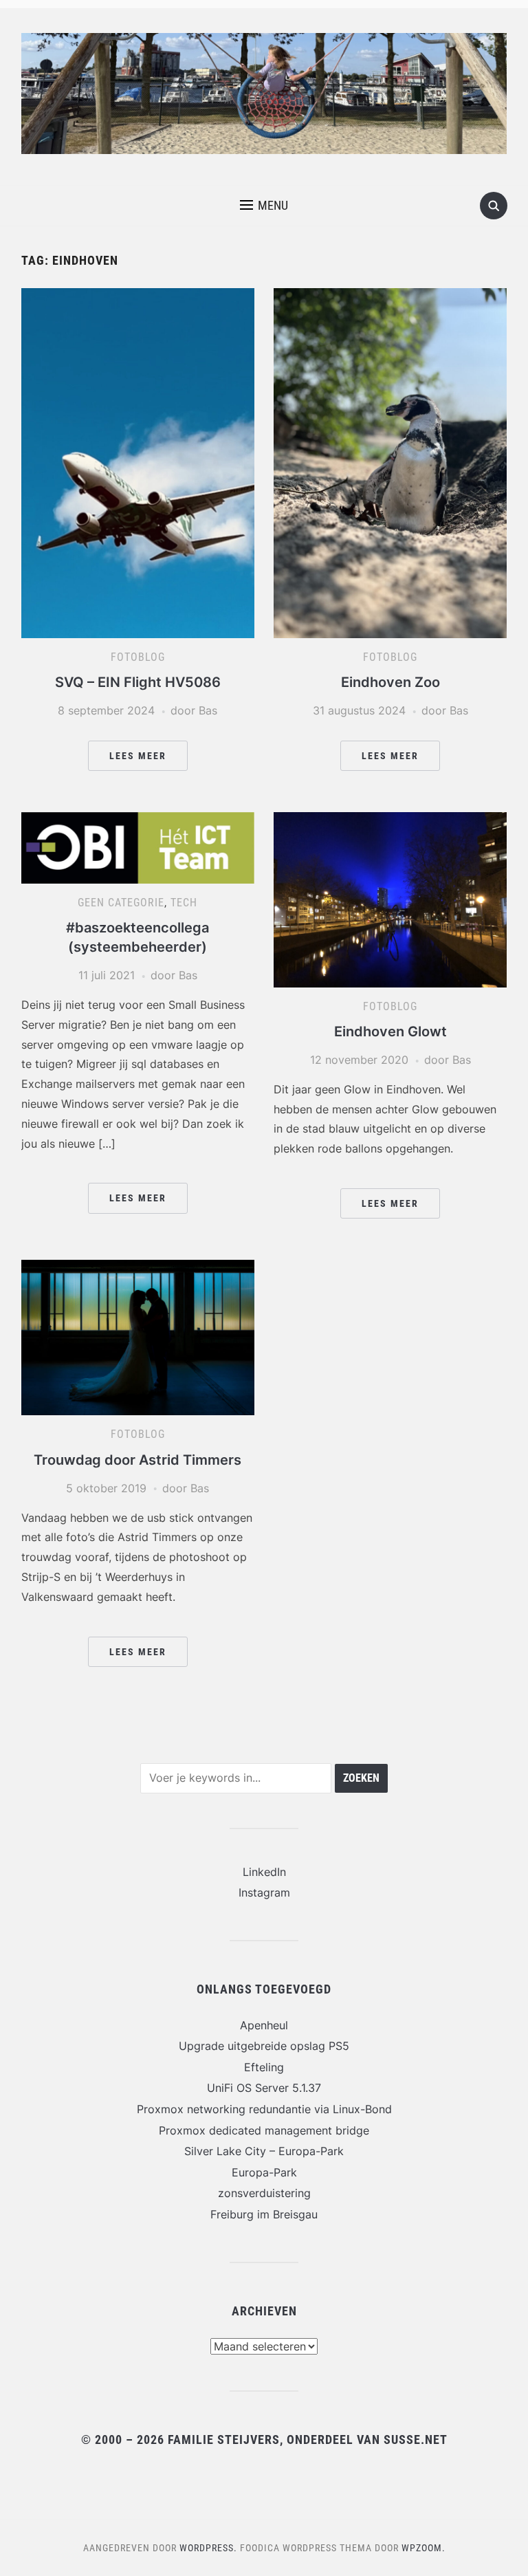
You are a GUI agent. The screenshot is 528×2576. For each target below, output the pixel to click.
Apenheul (264, 2025)
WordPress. (208, 2548)
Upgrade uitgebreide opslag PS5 (264, 2046)
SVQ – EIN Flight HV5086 (138, 682)
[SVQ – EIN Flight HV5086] (138, 462)
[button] (264, 206)
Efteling (264, 2067)
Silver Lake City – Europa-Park (264, 2151)
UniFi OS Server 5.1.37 (264, 2088)
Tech (184, 903)
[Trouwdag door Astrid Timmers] (138, 1337)
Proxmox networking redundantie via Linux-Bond (264, 2109)
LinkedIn (264, 1872)
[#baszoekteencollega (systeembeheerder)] (138, 847)
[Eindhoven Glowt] (390, 899)
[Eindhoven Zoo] (390, 462)
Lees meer (138, 756)
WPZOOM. (423, 2548)
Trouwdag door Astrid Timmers (137, 1460)
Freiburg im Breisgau (264, 2214)
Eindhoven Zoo (390, 682)
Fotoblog (138, 657)
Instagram (264, 1892)
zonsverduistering (264, 2193)
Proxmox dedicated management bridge (264, 2130)
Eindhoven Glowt (390, 1032)
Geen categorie (121, 903)
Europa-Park (264, 2172)
